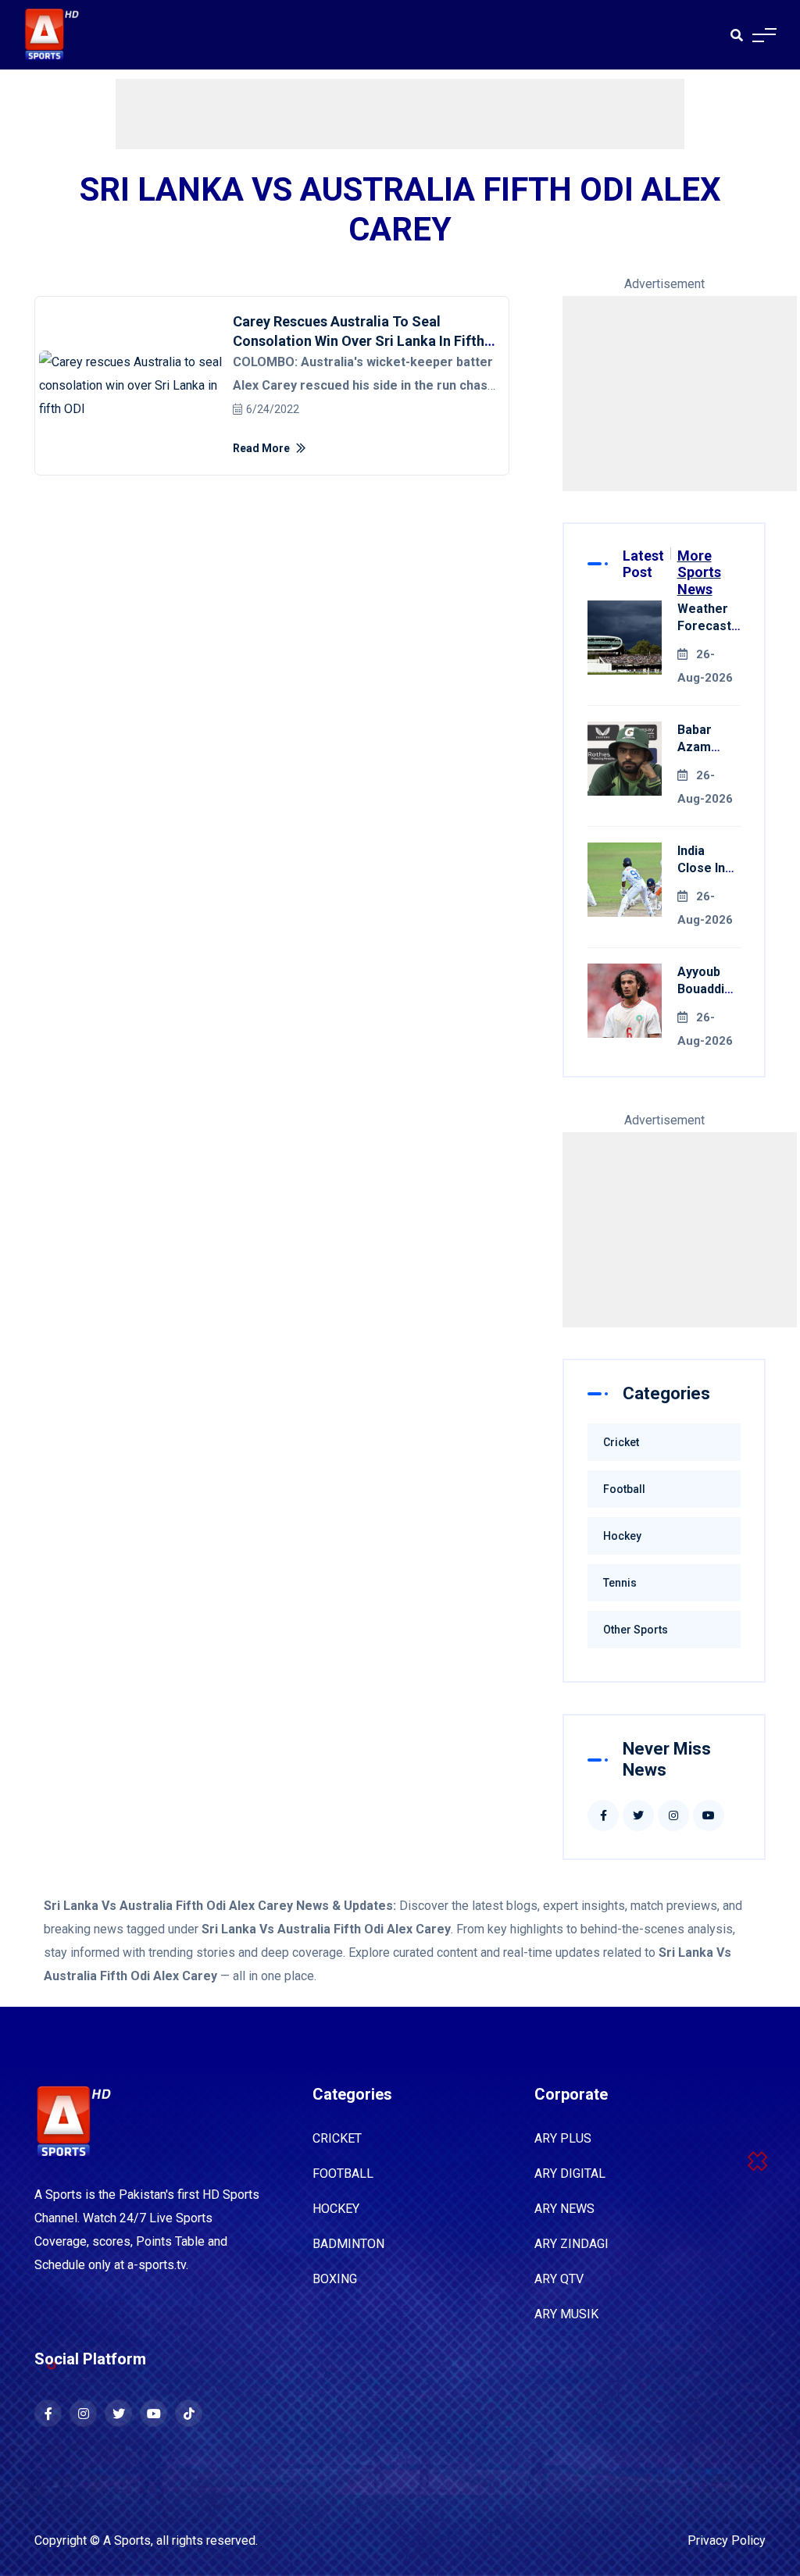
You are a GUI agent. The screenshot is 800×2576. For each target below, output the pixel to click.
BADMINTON (348, 2244)
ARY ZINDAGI (571, 2244)
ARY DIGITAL (570, 2173)
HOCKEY (336, 2209)
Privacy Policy (727, 2540)
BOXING (335, 2279)
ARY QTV (559, 2279)
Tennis (620, 1583)
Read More (262, 448)
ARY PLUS (563, 2138)
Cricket (621, 1442)
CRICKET (337, 2138)
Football (624, 1489)
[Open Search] (737, 35)
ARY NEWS (564, 2209)
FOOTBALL (343, 2173)
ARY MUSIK (566, 2314)
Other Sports (636, 1630)
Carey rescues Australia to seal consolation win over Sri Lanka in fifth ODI (359, 341)
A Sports (127, 2540)
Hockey (622, 1536)
